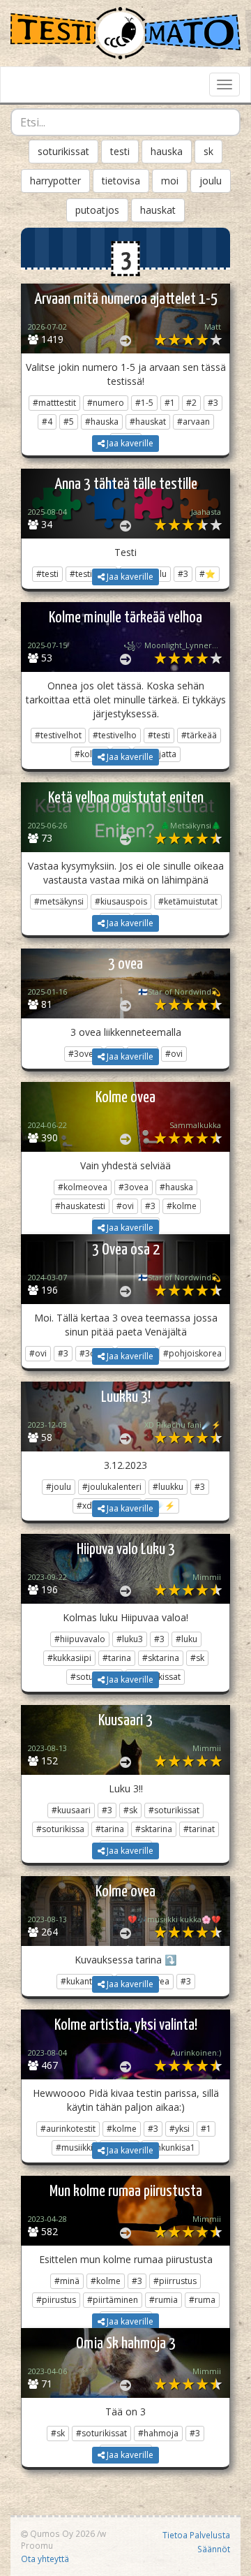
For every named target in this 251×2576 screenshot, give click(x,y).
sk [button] (208, 151)
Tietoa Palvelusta (196, 2535)
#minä (67, 2281)
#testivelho (115, 735)
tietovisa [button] (121, 181)
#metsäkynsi (59, 901)
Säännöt (214, 2549)
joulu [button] (211, 181)
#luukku (168, 1487)
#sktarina (161, 1658)
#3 (213, 403)
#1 (170, 403)
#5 (69, 422)
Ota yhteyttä (45, 2559)
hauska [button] (167, 151)
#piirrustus (175, 2281)
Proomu (37, 2545)
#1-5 (144, 403)
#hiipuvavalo (80, 1639)
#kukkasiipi (69, 1658)
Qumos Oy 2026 (61, 2533)
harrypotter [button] (55, 181)
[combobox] (125, 122)
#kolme (182, 1206)
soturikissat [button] (63, 151)
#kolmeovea (83, 1187)
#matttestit (54, 403)
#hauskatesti (80, 1206)
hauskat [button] (158, 210)
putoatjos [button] (97, 210)
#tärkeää (199, 735)
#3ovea (134, 1187)
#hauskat (148, 422)
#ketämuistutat (188, 901)
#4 (47, 422)
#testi (159, 735)
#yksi (180, 2129)
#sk (197, 1658)
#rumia (163, 2300)
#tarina (117, 1658)
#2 (191, 403)
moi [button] (170, 181)
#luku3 (130, 1639)
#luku (187, 1639)
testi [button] (120, 151)
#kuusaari (71, 1810)
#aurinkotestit (68, 2129)
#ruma (202, 2300)
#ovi (125, 1206)
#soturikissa (60, 1829)
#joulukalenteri (112, 1487)
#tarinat (199, 1829)
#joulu (59, 1487)
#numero (106, 403)
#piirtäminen (113, 2300)
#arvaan (193, 422)
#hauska (102, 422)
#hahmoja (158, 2433)
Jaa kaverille (129, 443)
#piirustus (56, 2300)
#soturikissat (174, 1810)
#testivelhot (58, 735)
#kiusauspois (121, 901)
